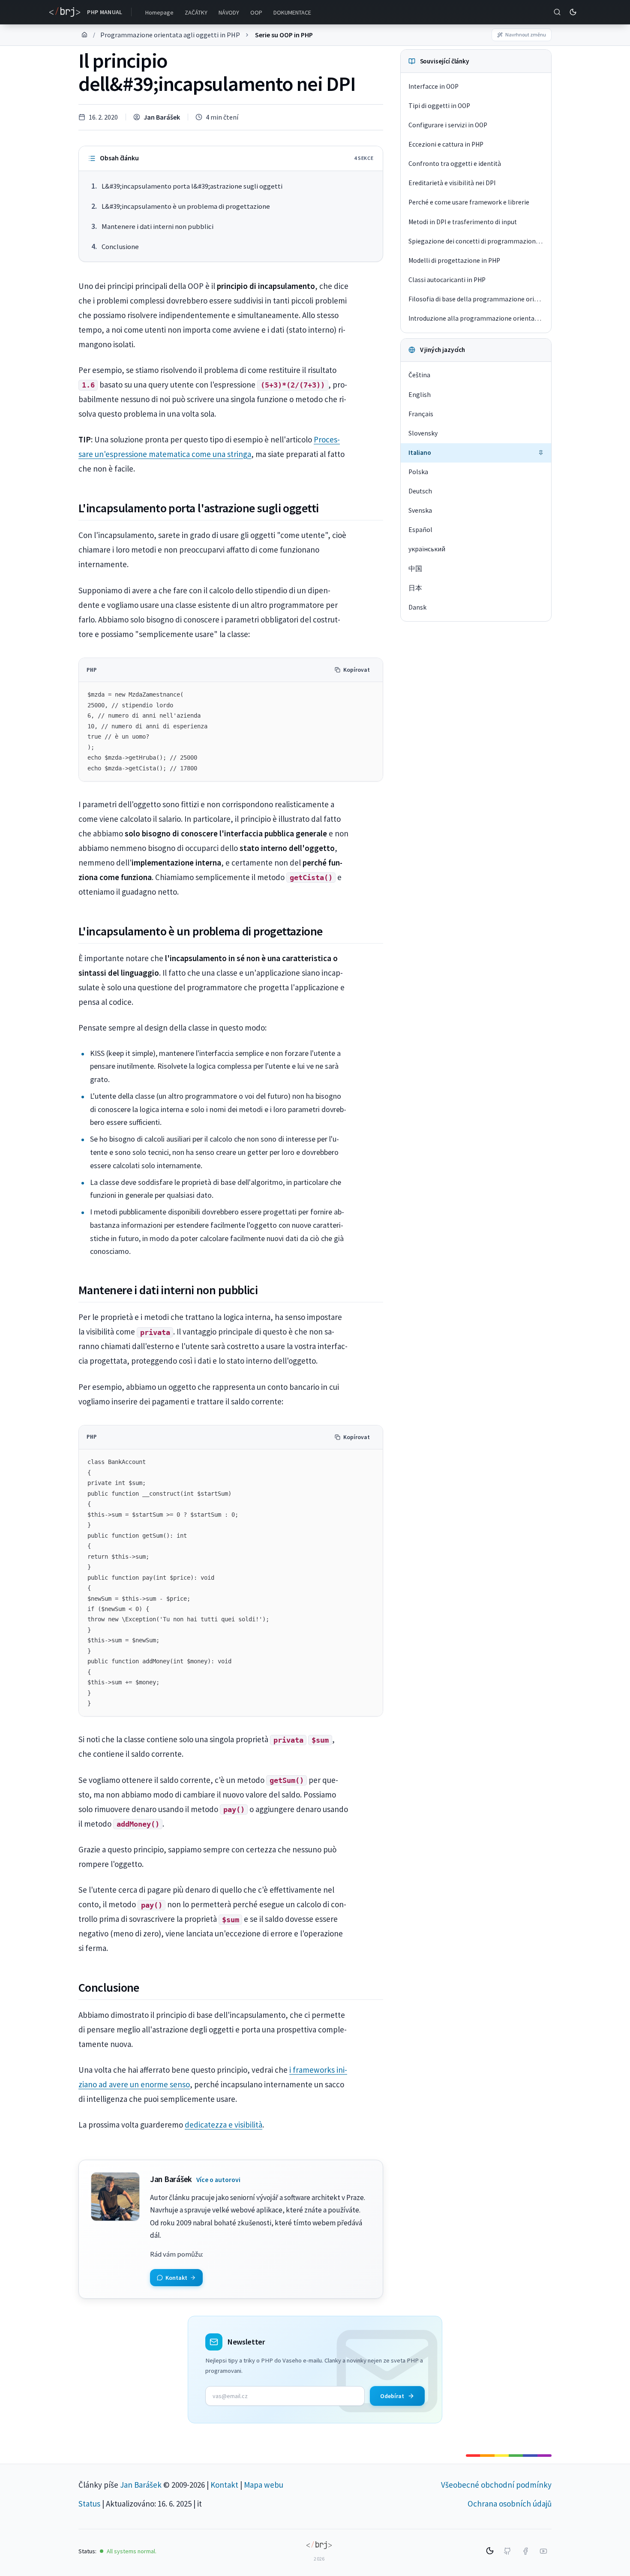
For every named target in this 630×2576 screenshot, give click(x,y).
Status (89, 2504)
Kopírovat (357, 670)
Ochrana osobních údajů (510, 2504)
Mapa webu (264, 2485)
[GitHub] (507, 2551)
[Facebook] (525, 2551)
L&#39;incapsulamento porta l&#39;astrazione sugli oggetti (192, 186)
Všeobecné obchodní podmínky (496, 2485)
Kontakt (224, 2485)
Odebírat (392, 2396)
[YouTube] (543, 2551)
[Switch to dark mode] (573, 12)
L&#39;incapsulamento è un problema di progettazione (186, 206)
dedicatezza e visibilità (223, 2125)
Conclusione (120, 247)
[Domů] (84, 35)
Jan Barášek (162, 117)
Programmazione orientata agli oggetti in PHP (170, 35)
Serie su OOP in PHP (284, 35)
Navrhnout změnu (526, 35)
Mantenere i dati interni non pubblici (157, 227)
